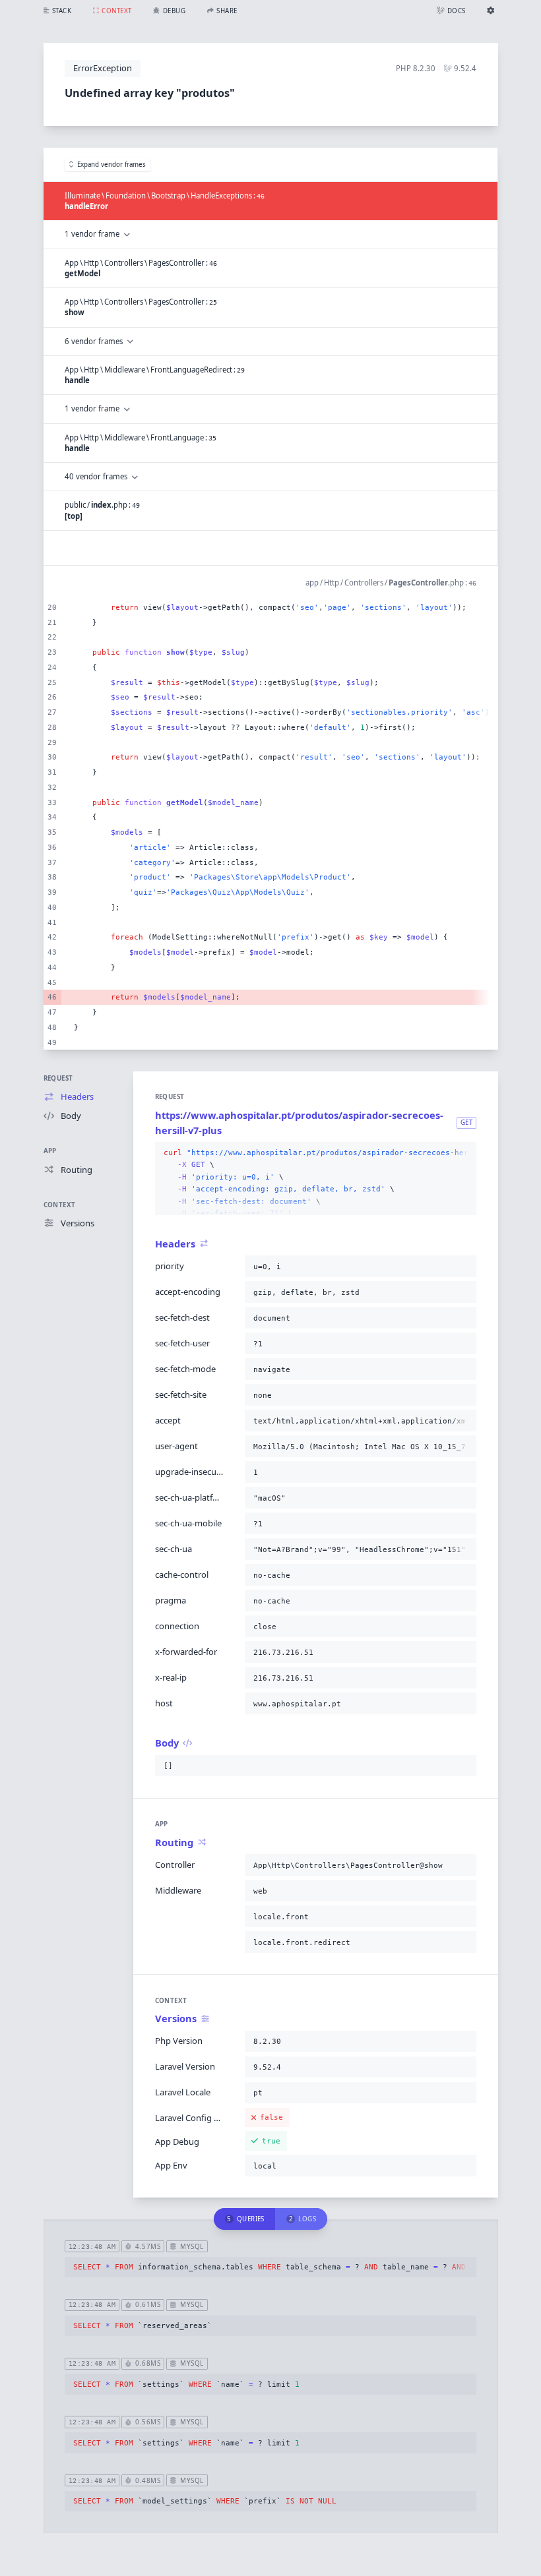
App (50, 1151)
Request (58, 1078)
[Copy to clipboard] (464, 1153)
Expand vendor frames (111, 165)
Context (60, 1205)
